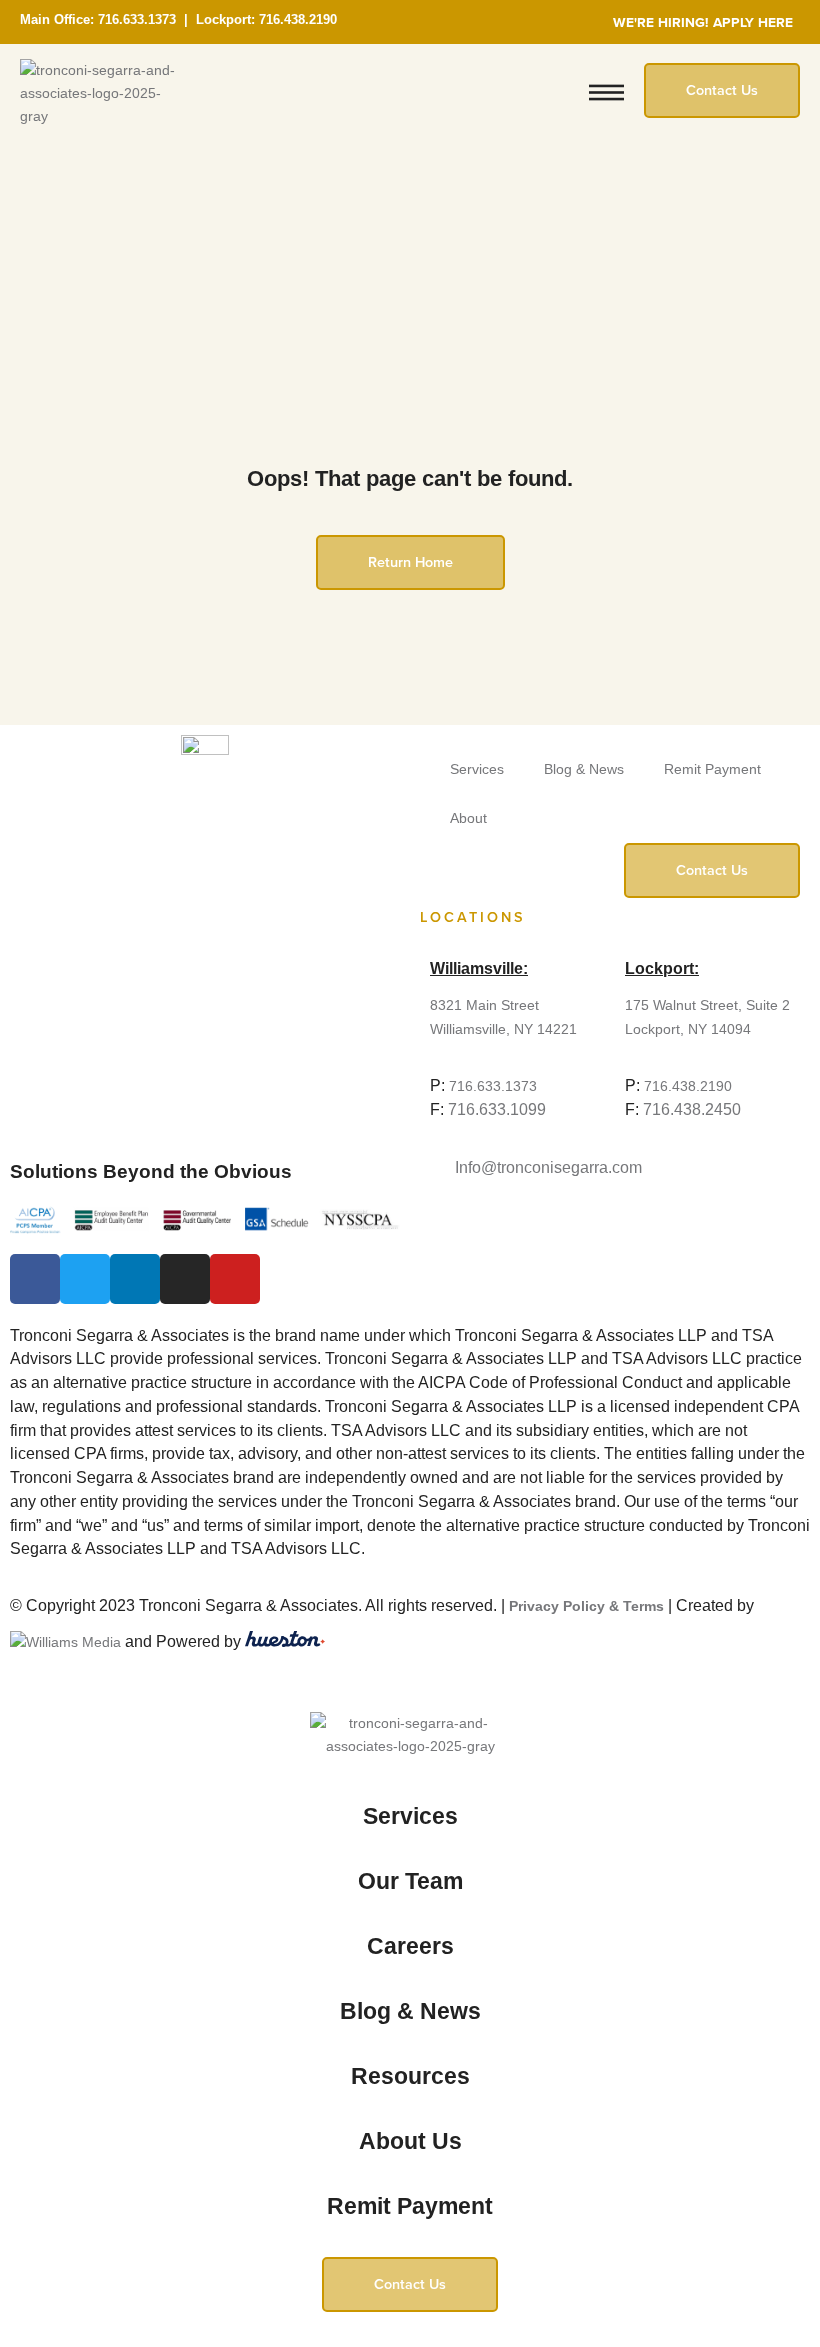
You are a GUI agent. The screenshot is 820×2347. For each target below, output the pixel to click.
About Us (410, 2141)
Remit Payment (712, 769)
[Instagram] (185, 1279)
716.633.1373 (137, 19)
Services (477, 769)
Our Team (410, 1881)
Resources (410, 2076)
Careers (410, 1946)
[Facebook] (35, 1279)
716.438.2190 (298, 19)
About (468, 818)
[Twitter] (85, 1279)
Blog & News (584, 769)
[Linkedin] (135, 1279)
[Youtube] (235, 1279)
